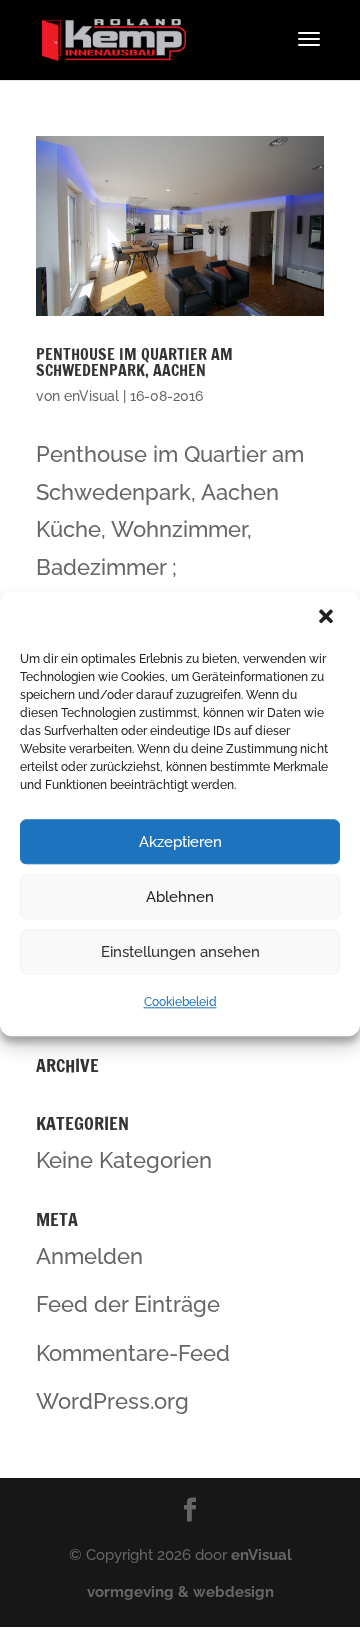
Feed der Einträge (128, 1304)
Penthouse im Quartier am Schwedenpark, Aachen (134, 362)
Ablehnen (180, 897)
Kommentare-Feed (133, 1353)
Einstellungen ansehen (180, 952)
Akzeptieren (180, 842)
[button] (328, 618)
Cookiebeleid (180, 1002)
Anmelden (89, 1256)
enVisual (91, 396)
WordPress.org (112, 1401)
